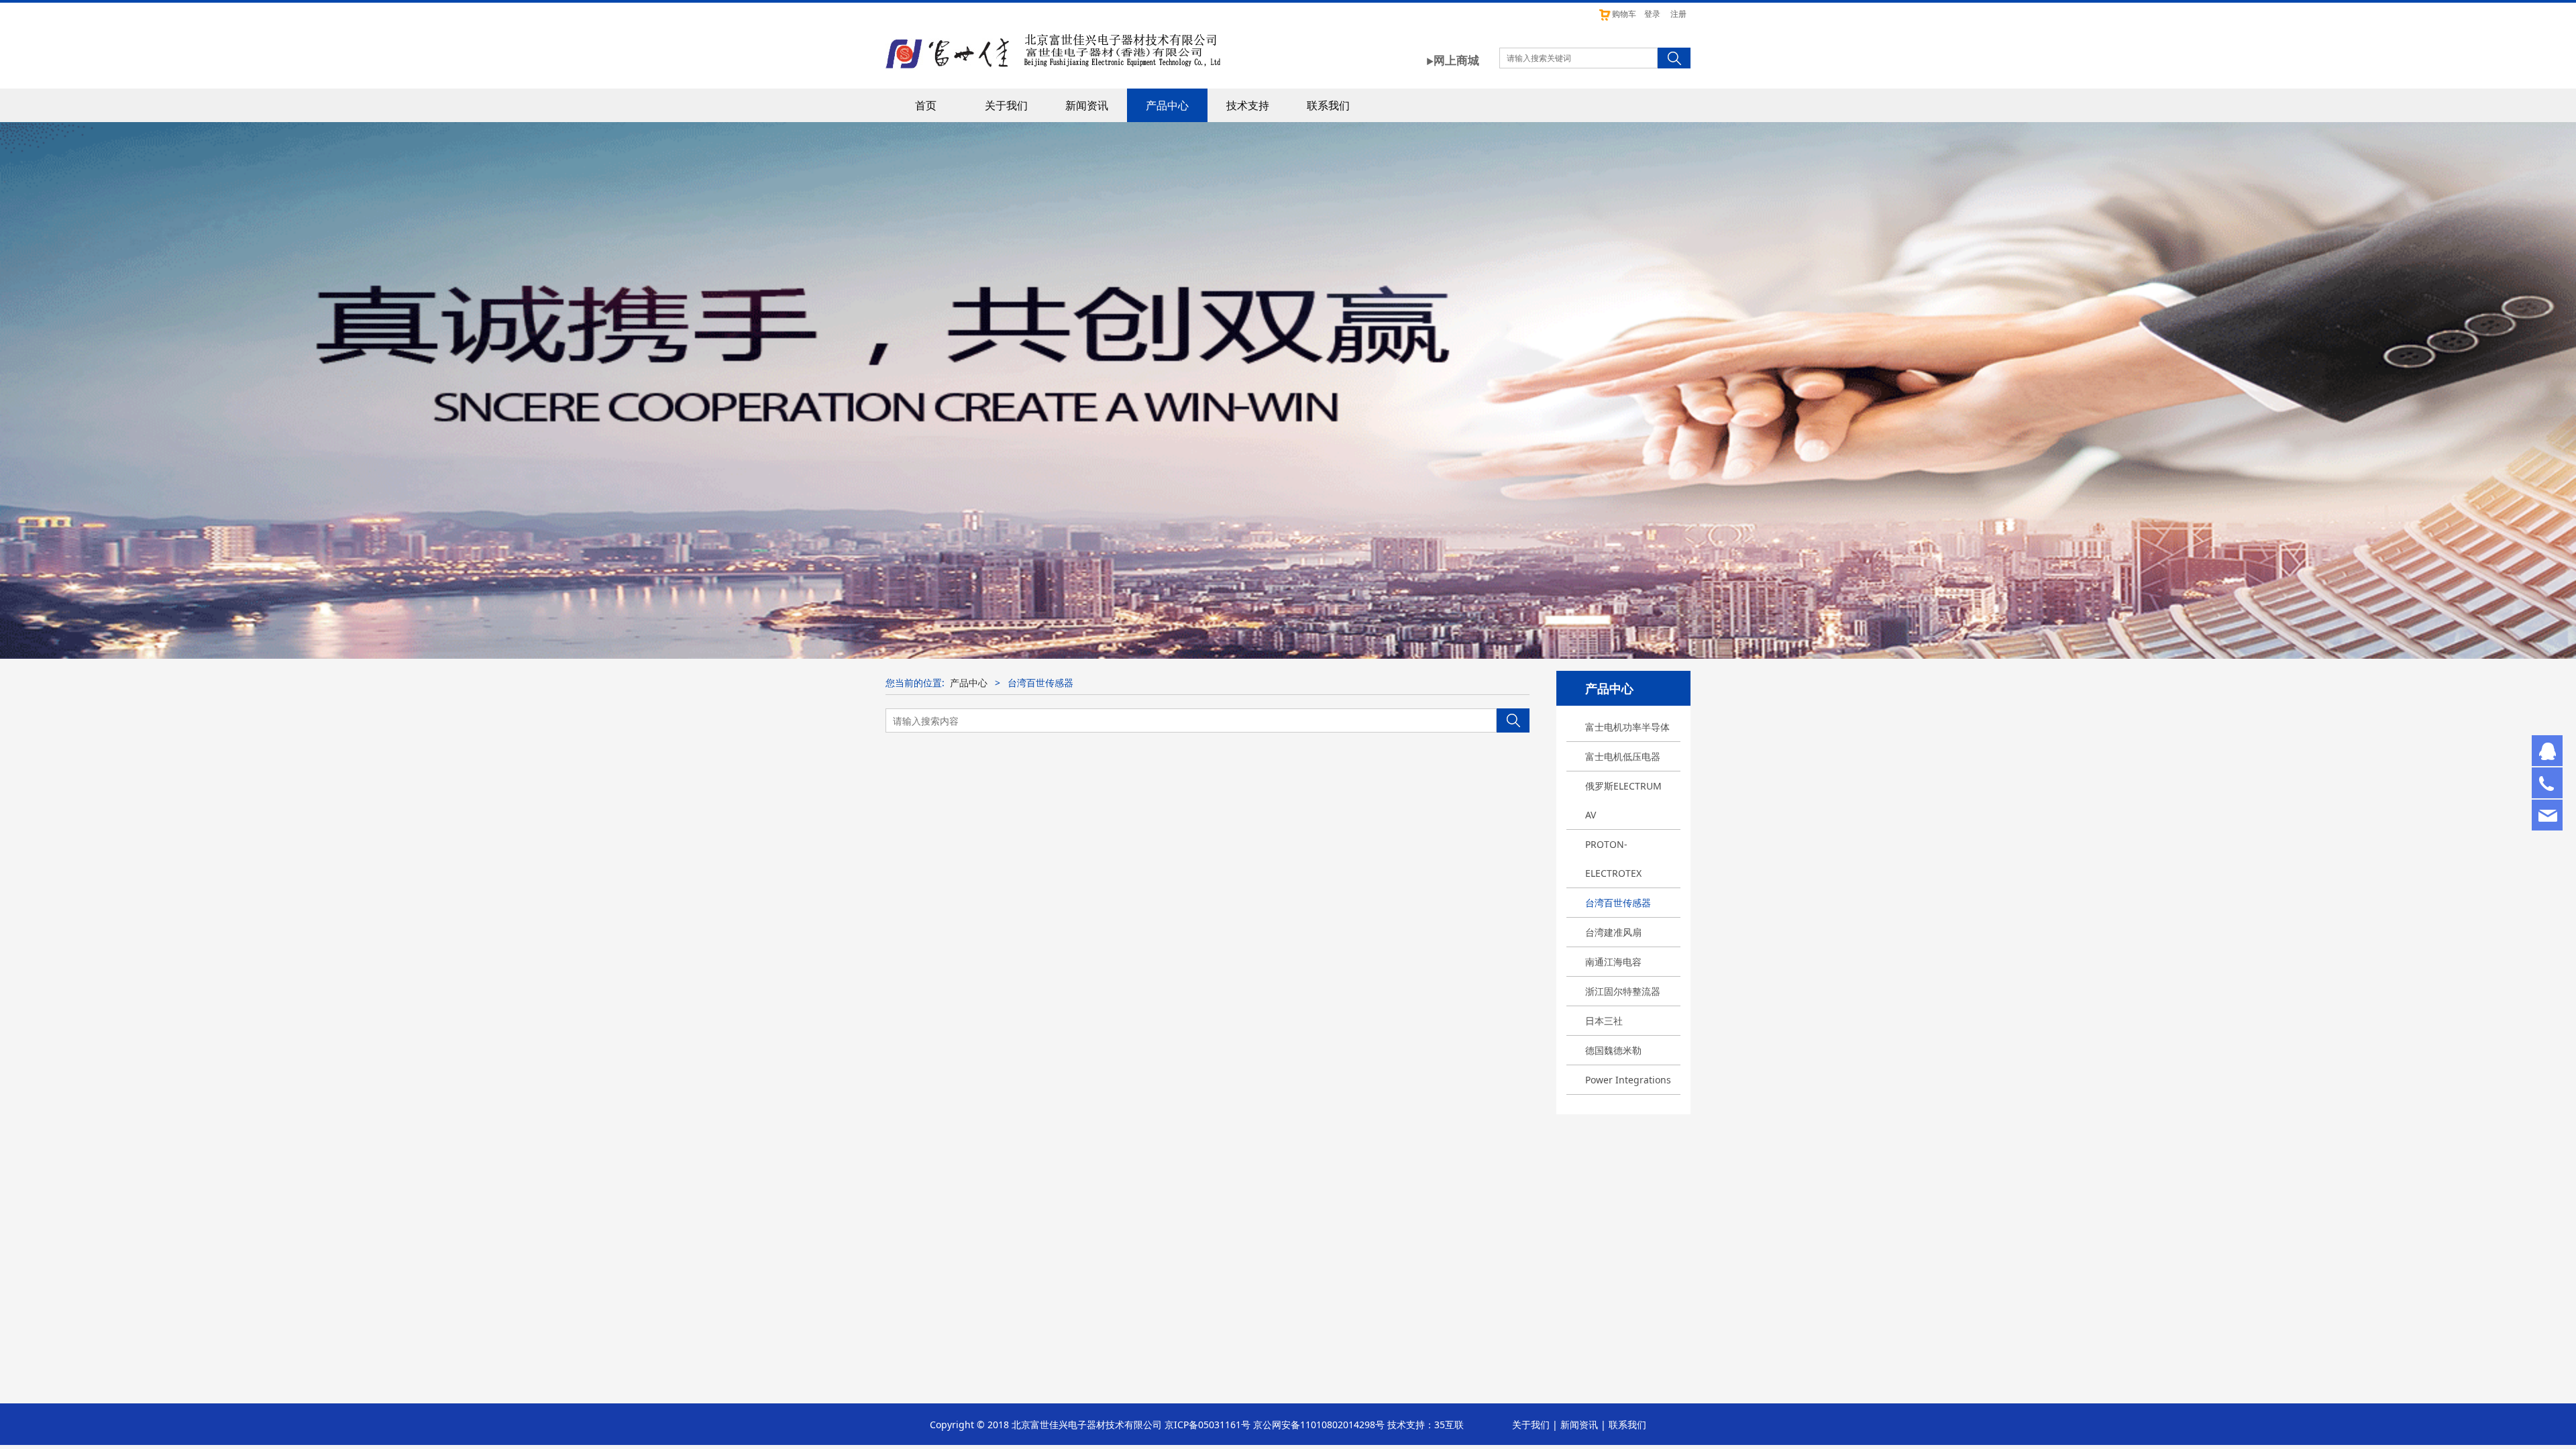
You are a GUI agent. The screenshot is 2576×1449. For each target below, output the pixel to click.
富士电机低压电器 (1623, 756)
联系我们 (1328, 105)
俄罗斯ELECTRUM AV (1623, 800)
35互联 (1449, 1425)
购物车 (1624, 14)
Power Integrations (1628, 1080)
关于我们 (1006, 105)
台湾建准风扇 (1613, 932)
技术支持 (1248, 105)
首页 (926, 105)
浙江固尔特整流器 (1623, 991)
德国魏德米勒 (1613, 1050)
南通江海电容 (1613, 962)
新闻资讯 (1087, 105)
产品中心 (1167, 105)
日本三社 (1604, 1021)
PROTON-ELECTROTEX (1613, 859)
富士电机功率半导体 (1627, 727)
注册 (1678, 14)
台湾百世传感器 (1618, 903)
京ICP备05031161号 (1207, 1425)
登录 (1652, 14)
